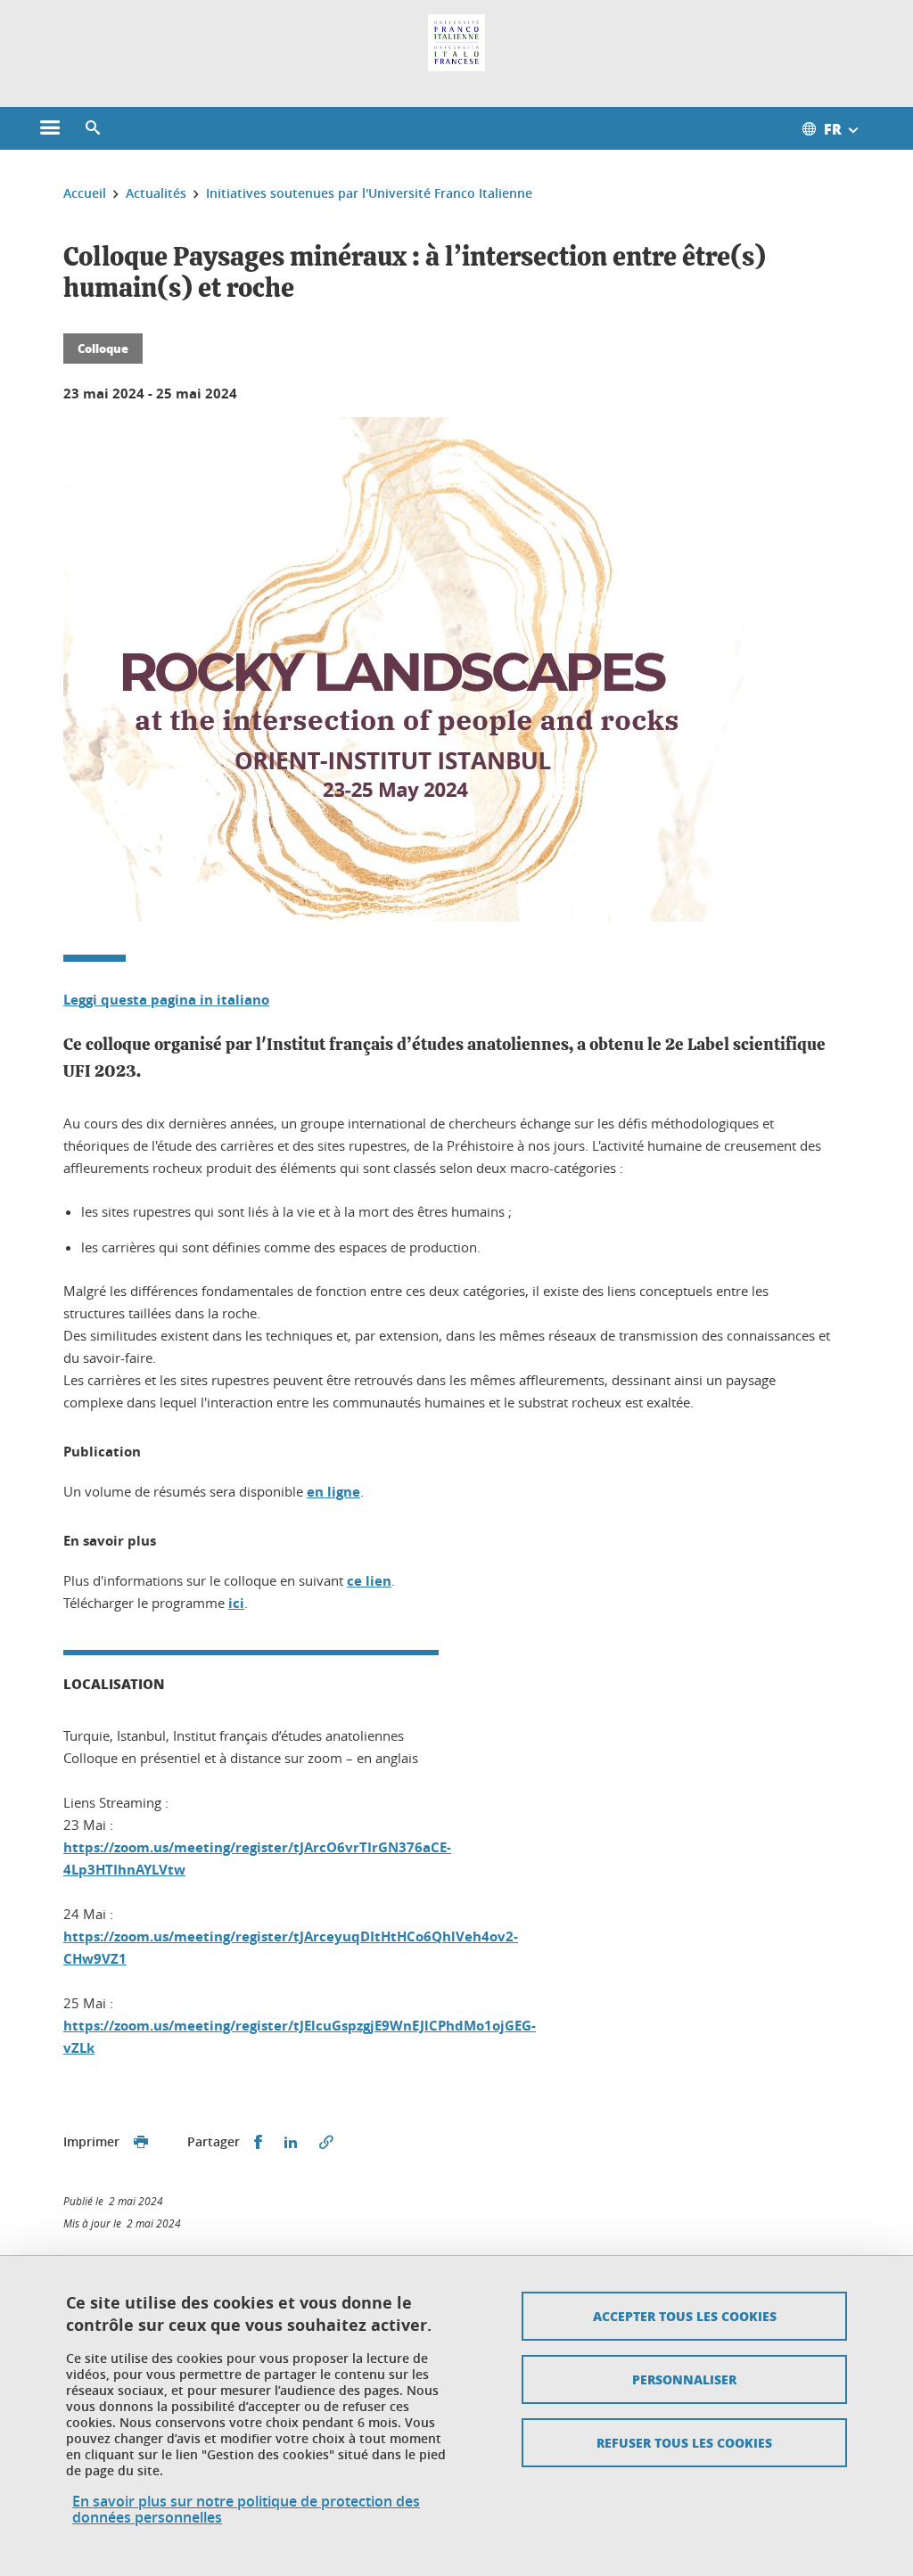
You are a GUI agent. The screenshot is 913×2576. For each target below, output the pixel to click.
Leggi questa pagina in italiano (166, 1000)
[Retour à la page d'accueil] (456, 43)
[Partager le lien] (326, 2142)
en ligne (333, 1492)
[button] (93, 128)
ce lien (369, 1581)
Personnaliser (684, 2379)
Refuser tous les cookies (684, 2442)
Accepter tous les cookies (685, 2316)
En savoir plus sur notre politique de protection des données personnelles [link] (246, 2509)
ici (236, 1603)
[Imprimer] (141, 2142)
